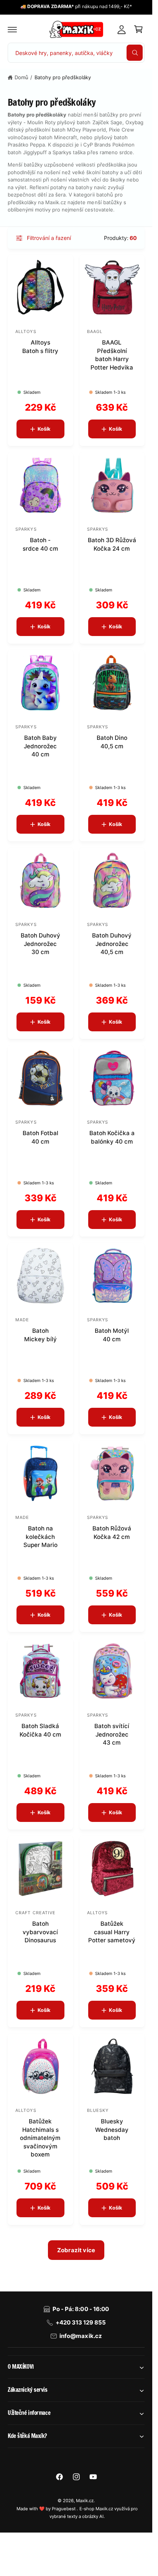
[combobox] (76, 53)
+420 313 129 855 (81, 2322)
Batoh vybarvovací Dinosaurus (40, 1932)
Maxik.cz (85, 2501)
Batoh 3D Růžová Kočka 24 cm (112, 544)
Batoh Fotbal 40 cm (40, 1137)
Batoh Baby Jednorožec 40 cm (40, 746)
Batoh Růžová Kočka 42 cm (112, 1532)
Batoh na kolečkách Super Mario (40, 1537)
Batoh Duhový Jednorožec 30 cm (40, 944)
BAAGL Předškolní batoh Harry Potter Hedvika (112, 355)
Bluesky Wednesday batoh (112, 2130)
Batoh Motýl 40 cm (112, 1335)
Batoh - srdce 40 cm (40, 544)
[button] (12, 29)
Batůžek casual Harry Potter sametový (112, 1932)
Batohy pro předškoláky (63, 77)
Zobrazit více (76, 2250)
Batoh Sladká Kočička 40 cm (40, 1730)
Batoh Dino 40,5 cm (112, 742)
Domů (21, 77)
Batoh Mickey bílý (40, 1335)
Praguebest (64, 2509)
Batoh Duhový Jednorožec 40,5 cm (112, 944)
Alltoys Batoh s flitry (40, 346)
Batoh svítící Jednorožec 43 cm (112, 1734)
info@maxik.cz (81, 2336)
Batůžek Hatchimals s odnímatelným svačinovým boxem (40, 2138)
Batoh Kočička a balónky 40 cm (112, 1137)
